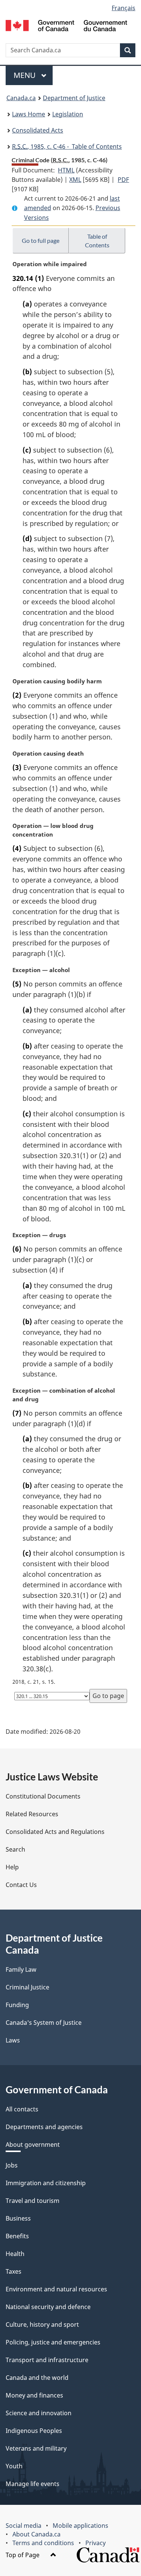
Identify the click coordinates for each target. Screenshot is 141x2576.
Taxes (14, 2271)
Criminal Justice (27, 1987)
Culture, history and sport (42, 2324)
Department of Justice (74, 98)
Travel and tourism (33, 2201)
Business (18, 2218)
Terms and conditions (43, 2543)
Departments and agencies (44, 2127)
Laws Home (29, 114)
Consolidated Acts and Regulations (55, 1832)
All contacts (22, 2109)
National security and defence (48, 2307)
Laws (13, 2040)
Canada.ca (21, 98)
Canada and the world (37, 2378)
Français (124, 8)
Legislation (68, 114)
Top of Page (23, 2555)
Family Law (21, 1969)
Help (12, 1867)
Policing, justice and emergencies (53, 2342)
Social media (23, 2526)
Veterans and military (36, 2448)
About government (33, 2145)
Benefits (17, 2236)
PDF (123, 180)
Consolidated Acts (38, 130)
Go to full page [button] (41, 240)
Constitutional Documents (43, 1796)
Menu (26, 75)
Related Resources (32, 1814)
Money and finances (34, 2395)
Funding (17, 2005)
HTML (66, 170)
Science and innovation (39, 2413)
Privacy (96, 2543)
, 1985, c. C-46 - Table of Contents (67, 146)
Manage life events (33, 2484)
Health (15, 2254)
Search (15, 1849)
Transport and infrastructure (47, 2360)
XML (75, 180)
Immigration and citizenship (46, 2183)
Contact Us (21, 1885)
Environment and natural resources (56, 2289)
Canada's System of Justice (44, 2023)
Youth (14, 2466)
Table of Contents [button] (97, 241)
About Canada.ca (36, 2534)
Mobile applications (80, 2526)
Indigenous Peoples (34, 2431)
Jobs (12, 2165)
